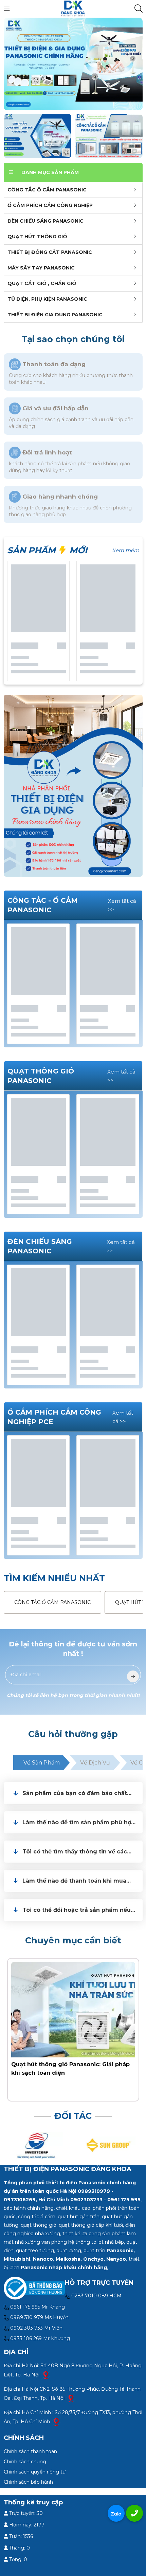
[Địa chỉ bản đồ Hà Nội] (46, 2375)
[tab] (73, 1793)
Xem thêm (126, 550)
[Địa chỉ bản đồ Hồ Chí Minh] (56, 2422)
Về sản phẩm (42, 1763)
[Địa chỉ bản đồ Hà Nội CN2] (71, 2398)
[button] (79, 1793)
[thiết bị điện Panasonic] (73, 8)
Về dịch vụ (95, 1763)
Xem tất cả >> (122, 905)
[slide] (73, 64)
